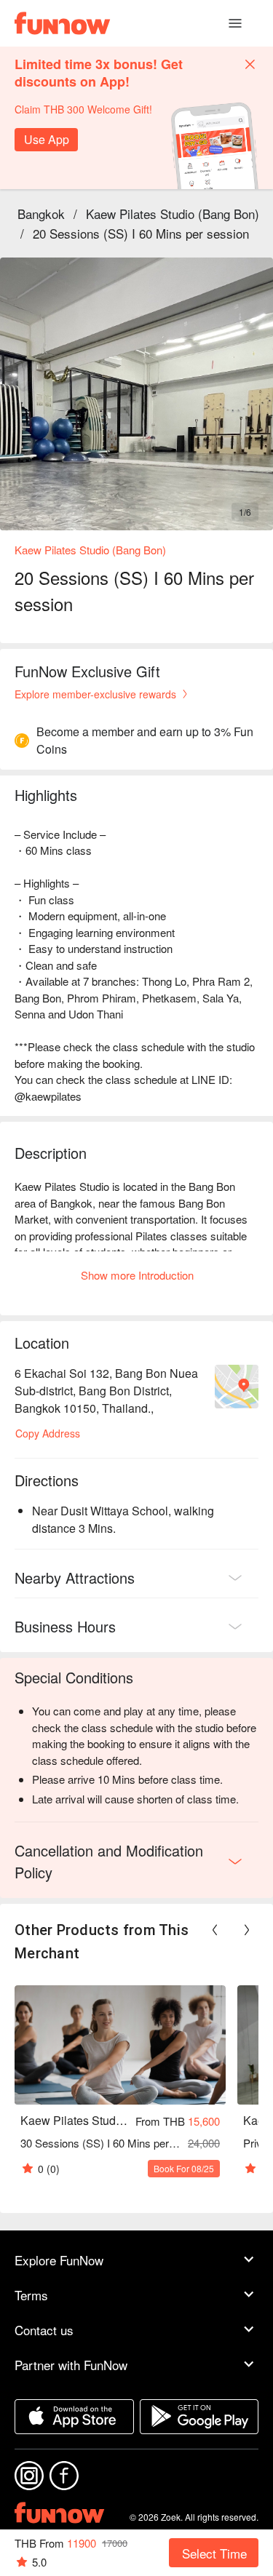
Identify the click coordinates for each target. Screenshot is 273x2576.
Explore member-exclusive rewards (95, 694)
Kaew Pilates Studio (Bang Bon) (173, 214)
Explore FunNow (59, 2260)
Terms (31, 2295)
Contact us (44, 2330)
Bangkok (41, 214)
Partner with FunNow (71, 2365)
